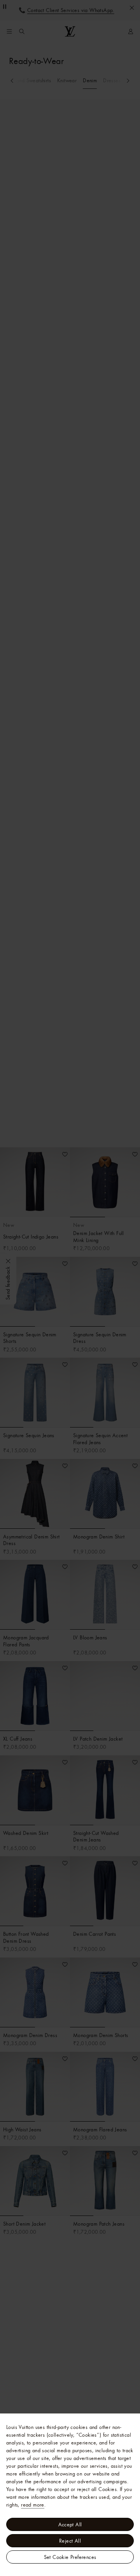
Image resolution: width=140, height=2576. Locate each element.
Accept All (70, 2524)
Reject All (70, 2541)
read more (33, 2505)
